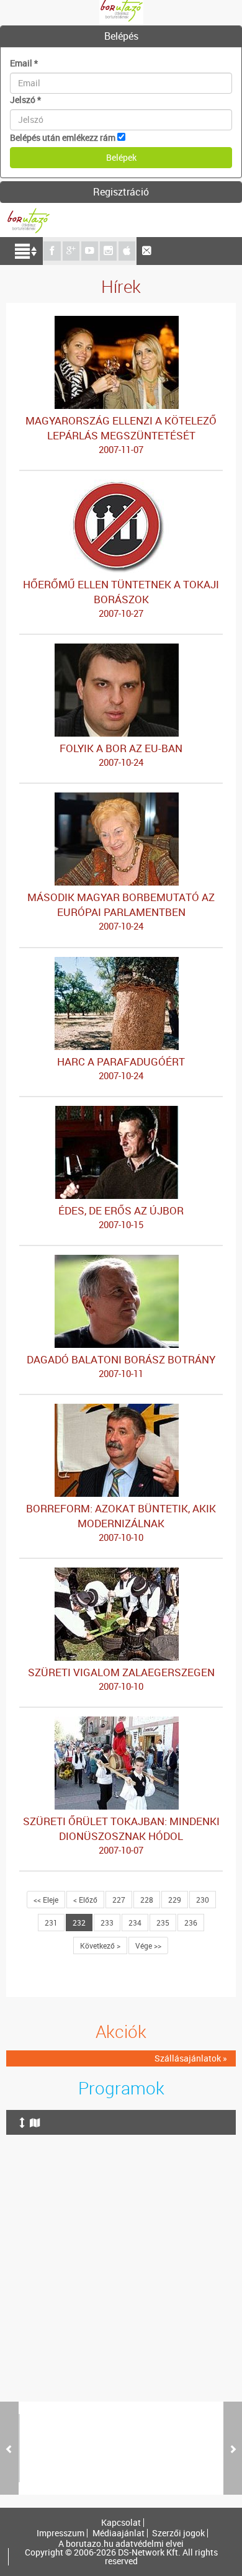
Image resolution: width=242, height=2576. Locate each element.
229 (175, 1900)
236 (191, 1923)
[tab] (121, 37)
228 (147, 1900)
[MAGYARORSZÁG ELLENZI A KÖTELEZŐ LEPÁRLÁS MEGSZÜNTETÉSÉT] (121, 322)
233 (107, 1923)
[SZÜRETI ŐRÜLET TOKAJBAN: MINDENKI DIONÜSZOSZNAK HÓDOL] (121, 1722)
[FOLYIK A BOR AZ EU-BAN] (121, 649)
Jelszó (25, 100)
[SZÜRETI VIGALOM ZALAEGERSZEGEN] (121, 1573)
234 (135, 1923)
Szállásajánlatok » (191, 2058)
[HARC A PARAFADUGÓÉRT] (121, 963)
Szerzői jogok (178, 2533)
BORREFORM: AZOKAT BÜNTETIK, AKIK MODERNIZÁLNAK (121, 1522)
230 (203, 1900)
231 (51, 1923)
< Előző (85, 1900)
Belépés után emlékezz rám (63, 137)
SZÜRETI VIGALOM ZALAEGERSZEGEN (121, 1679)
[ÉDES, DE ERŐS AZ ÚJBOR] (121, 1112)
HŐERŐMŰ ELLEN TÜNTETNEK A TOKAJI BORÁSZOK (121, 598)
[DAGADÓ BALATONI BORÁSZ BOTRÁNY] (121, 1261)
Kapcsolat (121, 2523)
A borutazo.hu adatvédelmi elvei (121, 2544)
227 (119, 1900)
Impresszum (60, 2533)
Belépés (121, 36)
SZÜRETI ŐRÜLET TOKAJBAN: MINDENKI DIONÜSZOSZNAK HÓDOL (121, 1835)
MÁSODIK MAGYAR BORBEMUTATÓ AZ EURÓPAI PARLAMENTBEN (121, 911)
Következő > (100, 1945)
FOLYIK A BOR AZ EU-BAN (121, 755)
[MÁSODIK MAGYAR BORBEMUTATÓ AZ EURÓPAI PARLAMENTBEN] (121, 798)
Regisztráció (121, 192)
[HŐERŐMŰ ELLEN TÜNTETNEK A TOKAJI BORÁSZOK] (121, 486)
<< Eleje (46, 1900)
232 (79, 1923)
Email (24, 63)
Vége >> (148, 1945)
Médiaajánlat (119, 2533)
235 (163, 1923)
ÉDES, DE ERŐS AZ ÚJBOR (121, 1217)
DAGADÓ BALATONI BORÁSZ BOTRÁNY (121, 1366)
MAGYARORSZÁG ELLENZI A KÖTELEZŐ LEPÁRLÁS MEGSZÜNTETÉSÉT (121, 434)
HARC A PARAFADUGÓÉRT (121, 1068)
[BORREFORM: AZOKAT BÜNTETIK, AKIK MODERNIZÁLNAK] (121, 1410)
